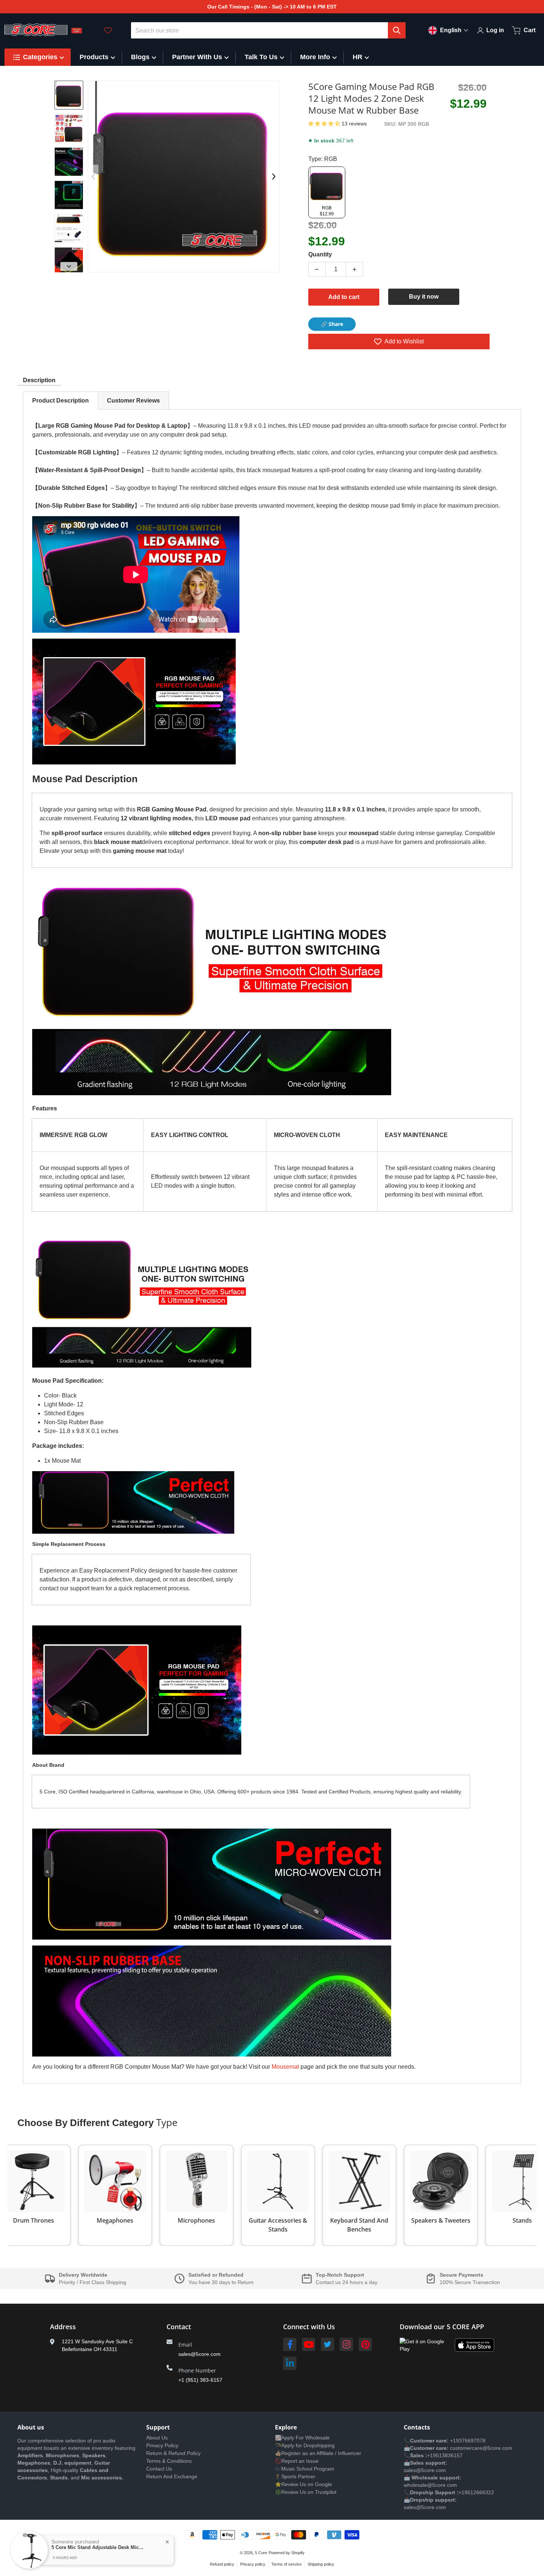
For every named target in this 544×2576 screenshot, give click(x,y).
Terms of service (286, 2564)
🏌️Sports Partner (295, 2476)
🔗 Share (332, 324)
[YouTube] (309, 2344)
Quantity (320, 254)
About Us (157, 2438)
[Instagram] (346, 2344)
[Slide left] (93, 176)
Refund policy (222, 2564)
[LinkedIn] (290, 2363)
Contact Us (159, 2469)
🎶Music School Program (305, 2469)
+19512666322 (476, 2492)
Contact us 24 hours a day (347, 2282)
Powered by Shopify (287, 2553)
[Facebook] (290, 2344)
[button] (325, 124)
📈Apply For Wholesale (302, 2438)
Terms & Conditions (169, 2461)
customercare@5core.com (480, 2448)
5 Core (261, 2553)
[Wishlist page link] (108, 30)
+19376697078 (468, 2441)
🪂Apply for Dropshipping (305, 2445)
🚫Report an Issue (297, 2461)
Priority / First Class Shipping (93, 2282)
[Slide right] (69, 266)
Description (39, 380)
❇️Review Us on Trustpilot (306, 2492)
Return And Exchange (172, 2476)
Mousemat (285, 2067)
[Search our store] (397, 30)
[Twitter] (328, 2344)
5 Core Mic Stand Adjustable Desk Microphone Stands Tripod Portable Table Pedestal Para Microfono (98, 2547)
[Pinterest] (365, 2344)
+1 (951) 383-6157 (200, 2380)
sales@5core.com (199, 2354)
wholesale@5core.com (430, 2485)
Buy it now (424, 297)
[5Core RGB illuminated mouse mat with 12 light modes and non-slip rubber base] (69, 195)
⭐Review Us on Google (303, 2484)
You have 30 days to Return (221, 2282)
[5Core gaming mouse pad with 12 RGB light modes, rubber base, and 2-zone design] (69, 228)
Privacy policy (253, 2564)
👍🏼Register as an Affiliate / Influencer (318, 2453)
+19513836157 (445, 2455)
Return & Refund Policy (173, 2453)
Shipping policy (321, 2564)
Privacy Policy (162, 2445)
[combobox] (268, 30)
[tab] (61, 401)
